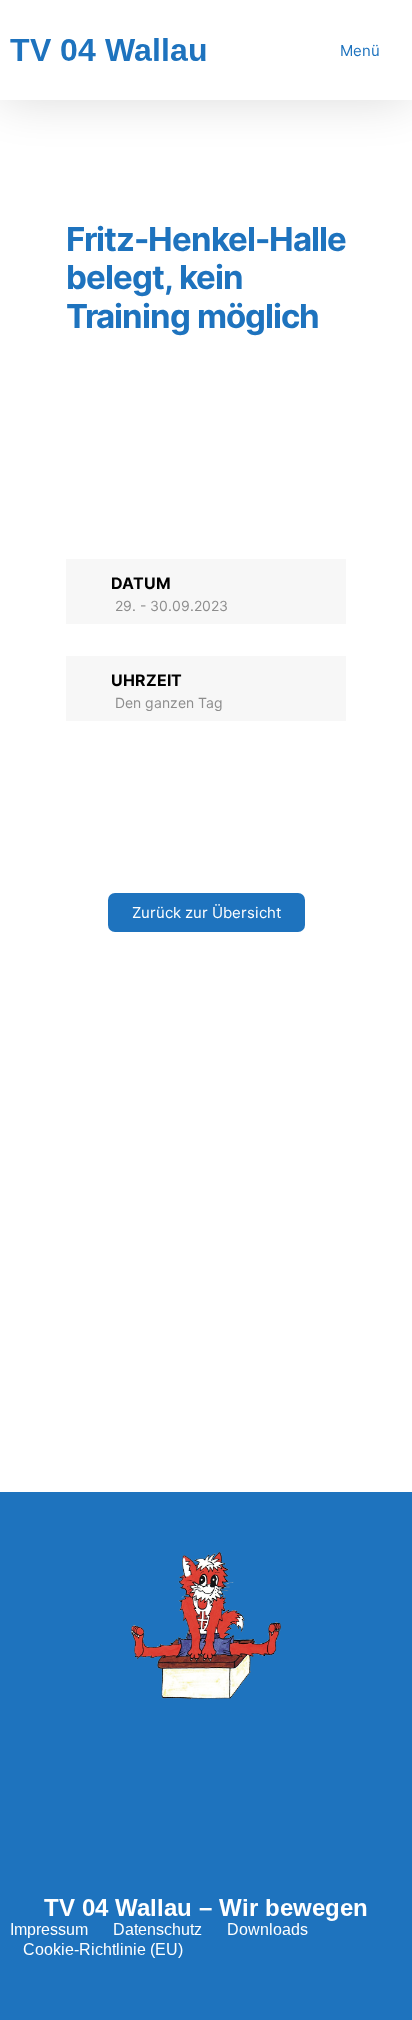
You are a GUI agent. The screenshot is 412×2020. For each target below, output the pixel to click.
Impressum (49, 1929)
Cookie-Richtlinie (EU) (103, 1949)
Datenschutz (157, 1929)
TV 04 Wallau (109, 50)
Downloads (267, 1929)
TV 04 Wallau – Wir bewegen (206, 1907)
